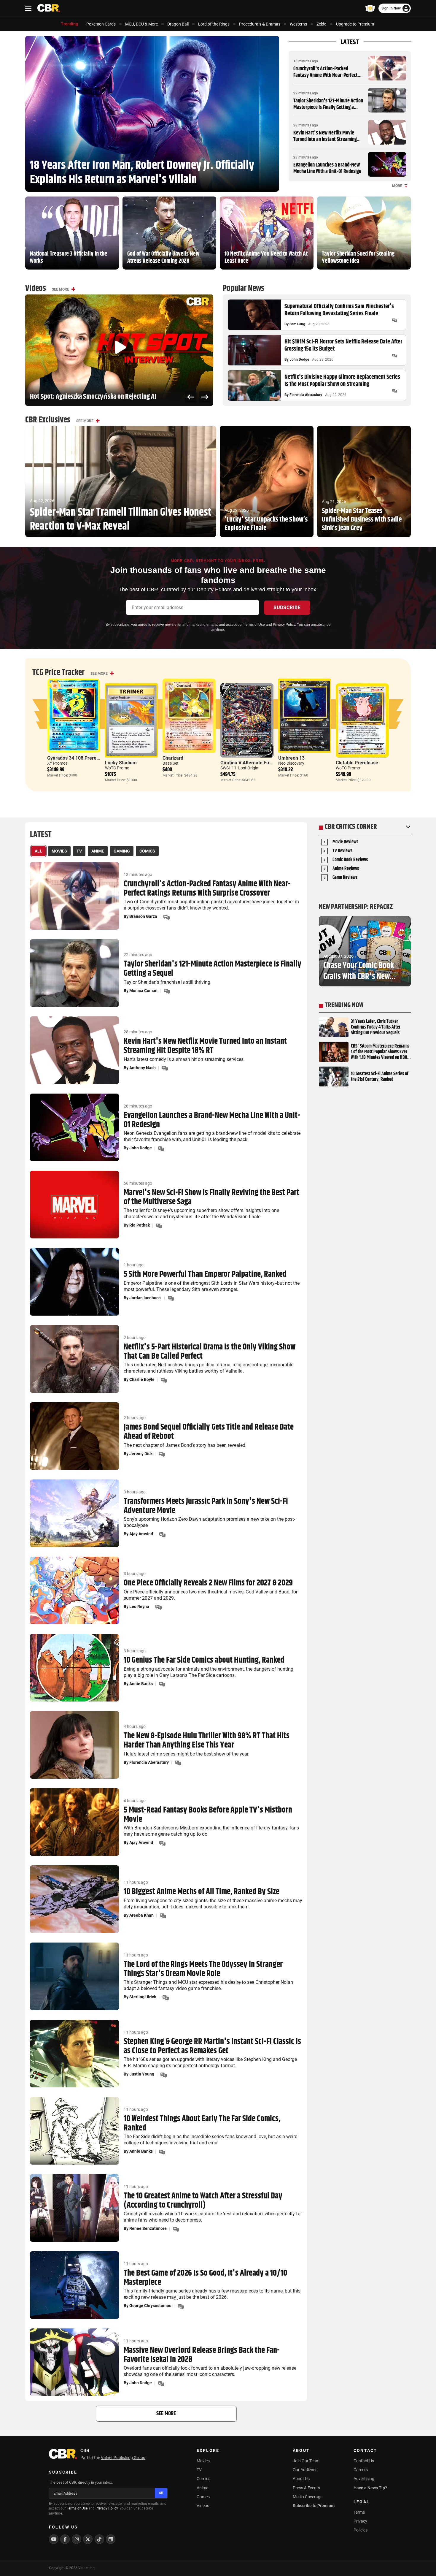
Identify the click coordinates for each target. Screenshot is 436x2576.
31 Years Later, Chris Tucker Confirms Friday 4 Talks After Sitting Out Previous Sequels (376, 1027)
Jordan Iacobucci (145, 1298)
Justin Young (142, 2074)
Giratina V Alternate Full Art (250, 763)
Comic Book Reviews (350, 860)
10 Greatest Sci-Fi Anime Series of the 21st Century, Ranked (380, 1077)
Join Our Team (306, 2461)
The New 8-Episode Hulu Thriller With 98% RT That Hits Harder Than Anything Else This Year (207, 1741)
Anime (202, 2488)
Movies (203, 2461)
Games (203, 2497)
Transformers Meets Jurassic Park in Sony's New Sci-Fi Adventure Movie (206, 1506)
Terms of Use (254, 625)
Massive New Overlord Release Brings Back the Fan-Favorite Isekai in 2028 (202, 2355)
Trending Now (344, 1005)
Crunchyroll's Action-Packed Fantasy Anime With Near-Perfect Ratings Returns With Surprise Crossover (326, 79)
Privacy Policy (284, 625)
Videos (203, 2506)
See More (61, 289)
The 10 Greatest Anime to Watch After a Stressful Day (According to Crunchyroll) (203, 2201)
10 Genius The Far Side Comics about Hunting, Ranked (204, 1660)
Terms (359, 2512)
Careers (361, 2470)
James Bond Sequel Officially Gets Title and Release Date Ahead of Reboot (209, 1432)
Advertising (364, 2479)
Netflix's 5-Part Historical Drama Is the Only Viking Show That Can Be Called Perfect (210, 1352)
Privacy (360, 2521)
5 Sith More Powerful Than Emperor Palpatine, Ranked (205, 1274)
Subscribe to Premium (314, 2506)
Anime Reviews (346, 869)
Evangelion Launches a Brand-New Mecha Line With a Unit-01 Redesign (327, 168)
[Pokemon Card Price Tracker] (370, 8)
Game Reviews (345, 878)
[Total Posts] (394, 320)
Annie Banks (141, 1684)
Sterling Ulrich (143, 1997)
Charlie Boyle (142, 1379)
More (397, 186)
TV (199, 2470)
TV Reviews (342, 851)
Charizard (173, 758)
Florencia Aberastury (306, 395)
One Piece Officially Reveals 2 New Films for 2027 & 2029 (208, 1583)
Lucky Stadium (121, 763)
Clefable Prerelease (357, 763)
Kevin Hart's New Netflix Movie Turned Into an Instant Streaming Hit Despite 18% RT (325, 139)
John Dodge (299, 359)
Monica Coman (143, 991)
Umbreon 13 (291, 758)
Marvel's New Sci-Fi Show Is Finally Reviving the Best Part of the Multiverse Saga (211, 1197)
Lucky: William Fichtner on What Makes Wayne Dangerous (103, 397)
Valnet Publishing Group (123, 2458)
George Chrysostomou (150, 2306)
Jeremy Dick (141, 1454)
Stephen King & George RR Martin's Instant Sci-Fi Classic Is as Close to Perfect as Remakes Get (212, 2046)
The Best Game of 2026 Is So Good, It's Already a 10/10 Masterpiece (205, 2278)
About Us (301, 2479)
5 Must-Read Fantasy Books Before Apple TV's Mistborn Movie (208, 1815)
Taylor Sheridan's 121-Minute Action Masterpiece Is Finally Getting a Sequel (328, 107)
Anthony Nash (143, 1068)
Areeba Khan (141, 1915)
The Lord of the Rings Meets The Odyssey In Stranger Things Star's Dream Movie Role (203, 1969)
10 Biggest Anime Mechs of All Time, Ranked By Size (202, 1892)
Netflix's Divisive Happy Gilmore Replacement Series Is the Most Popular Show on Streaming (342, 381)
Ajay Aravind (141, 1534)
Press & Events (306, 2488)
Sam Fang (297, 324)
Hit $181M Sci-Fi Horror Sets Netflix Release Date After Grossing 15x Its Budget (343, 346)
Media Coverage (308, 2497)
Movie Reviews (345, 842)
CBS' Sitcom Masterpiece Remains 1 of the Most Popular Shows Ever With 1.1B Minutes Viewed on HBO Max (380, 1052)
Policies (361, 2530)
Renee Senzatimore (148, 2228)
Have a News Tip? (370, 2488)
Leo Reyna (139, 1607)
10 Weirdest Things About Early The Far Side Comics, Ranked (202, 2124)
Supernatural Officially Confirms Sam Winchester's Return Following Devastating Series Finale (339, 310)
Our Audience (305, 2470)
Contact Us (364, 2461)
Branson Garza (143, 916)
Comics (203, 2479)
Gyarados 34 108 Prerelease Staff (83, 758)
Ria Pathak (140, 1225)
